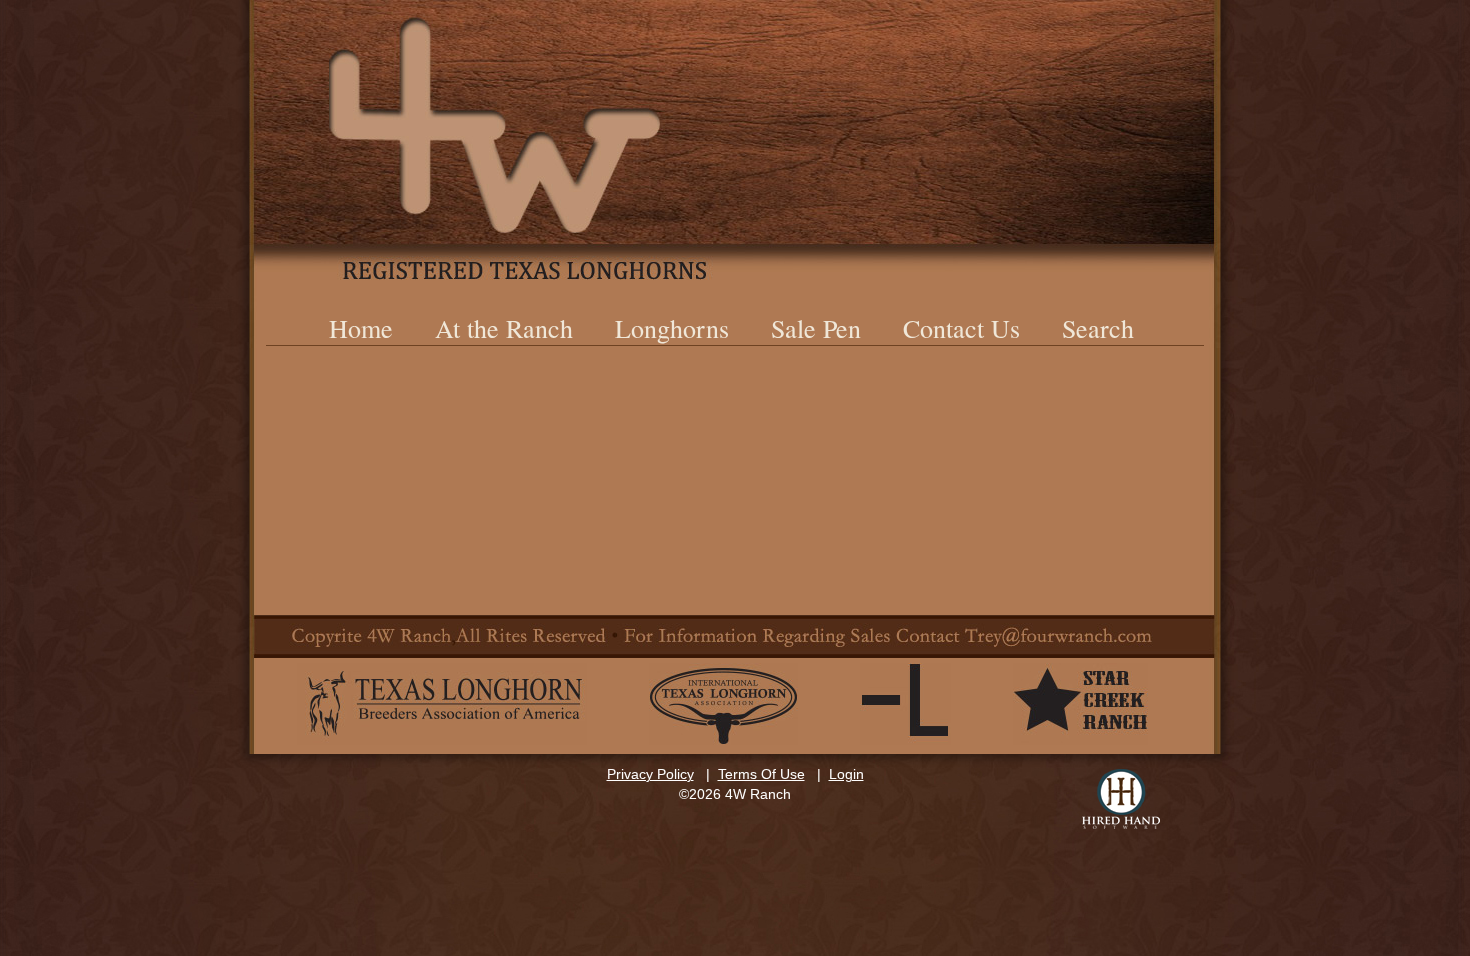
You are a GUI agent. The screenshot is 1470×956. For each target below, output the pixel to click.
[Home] (735, 140)
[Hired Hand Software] (1121, 799)
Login (846, 774)
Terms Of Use (761, 774)
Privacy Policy (650, 774)
